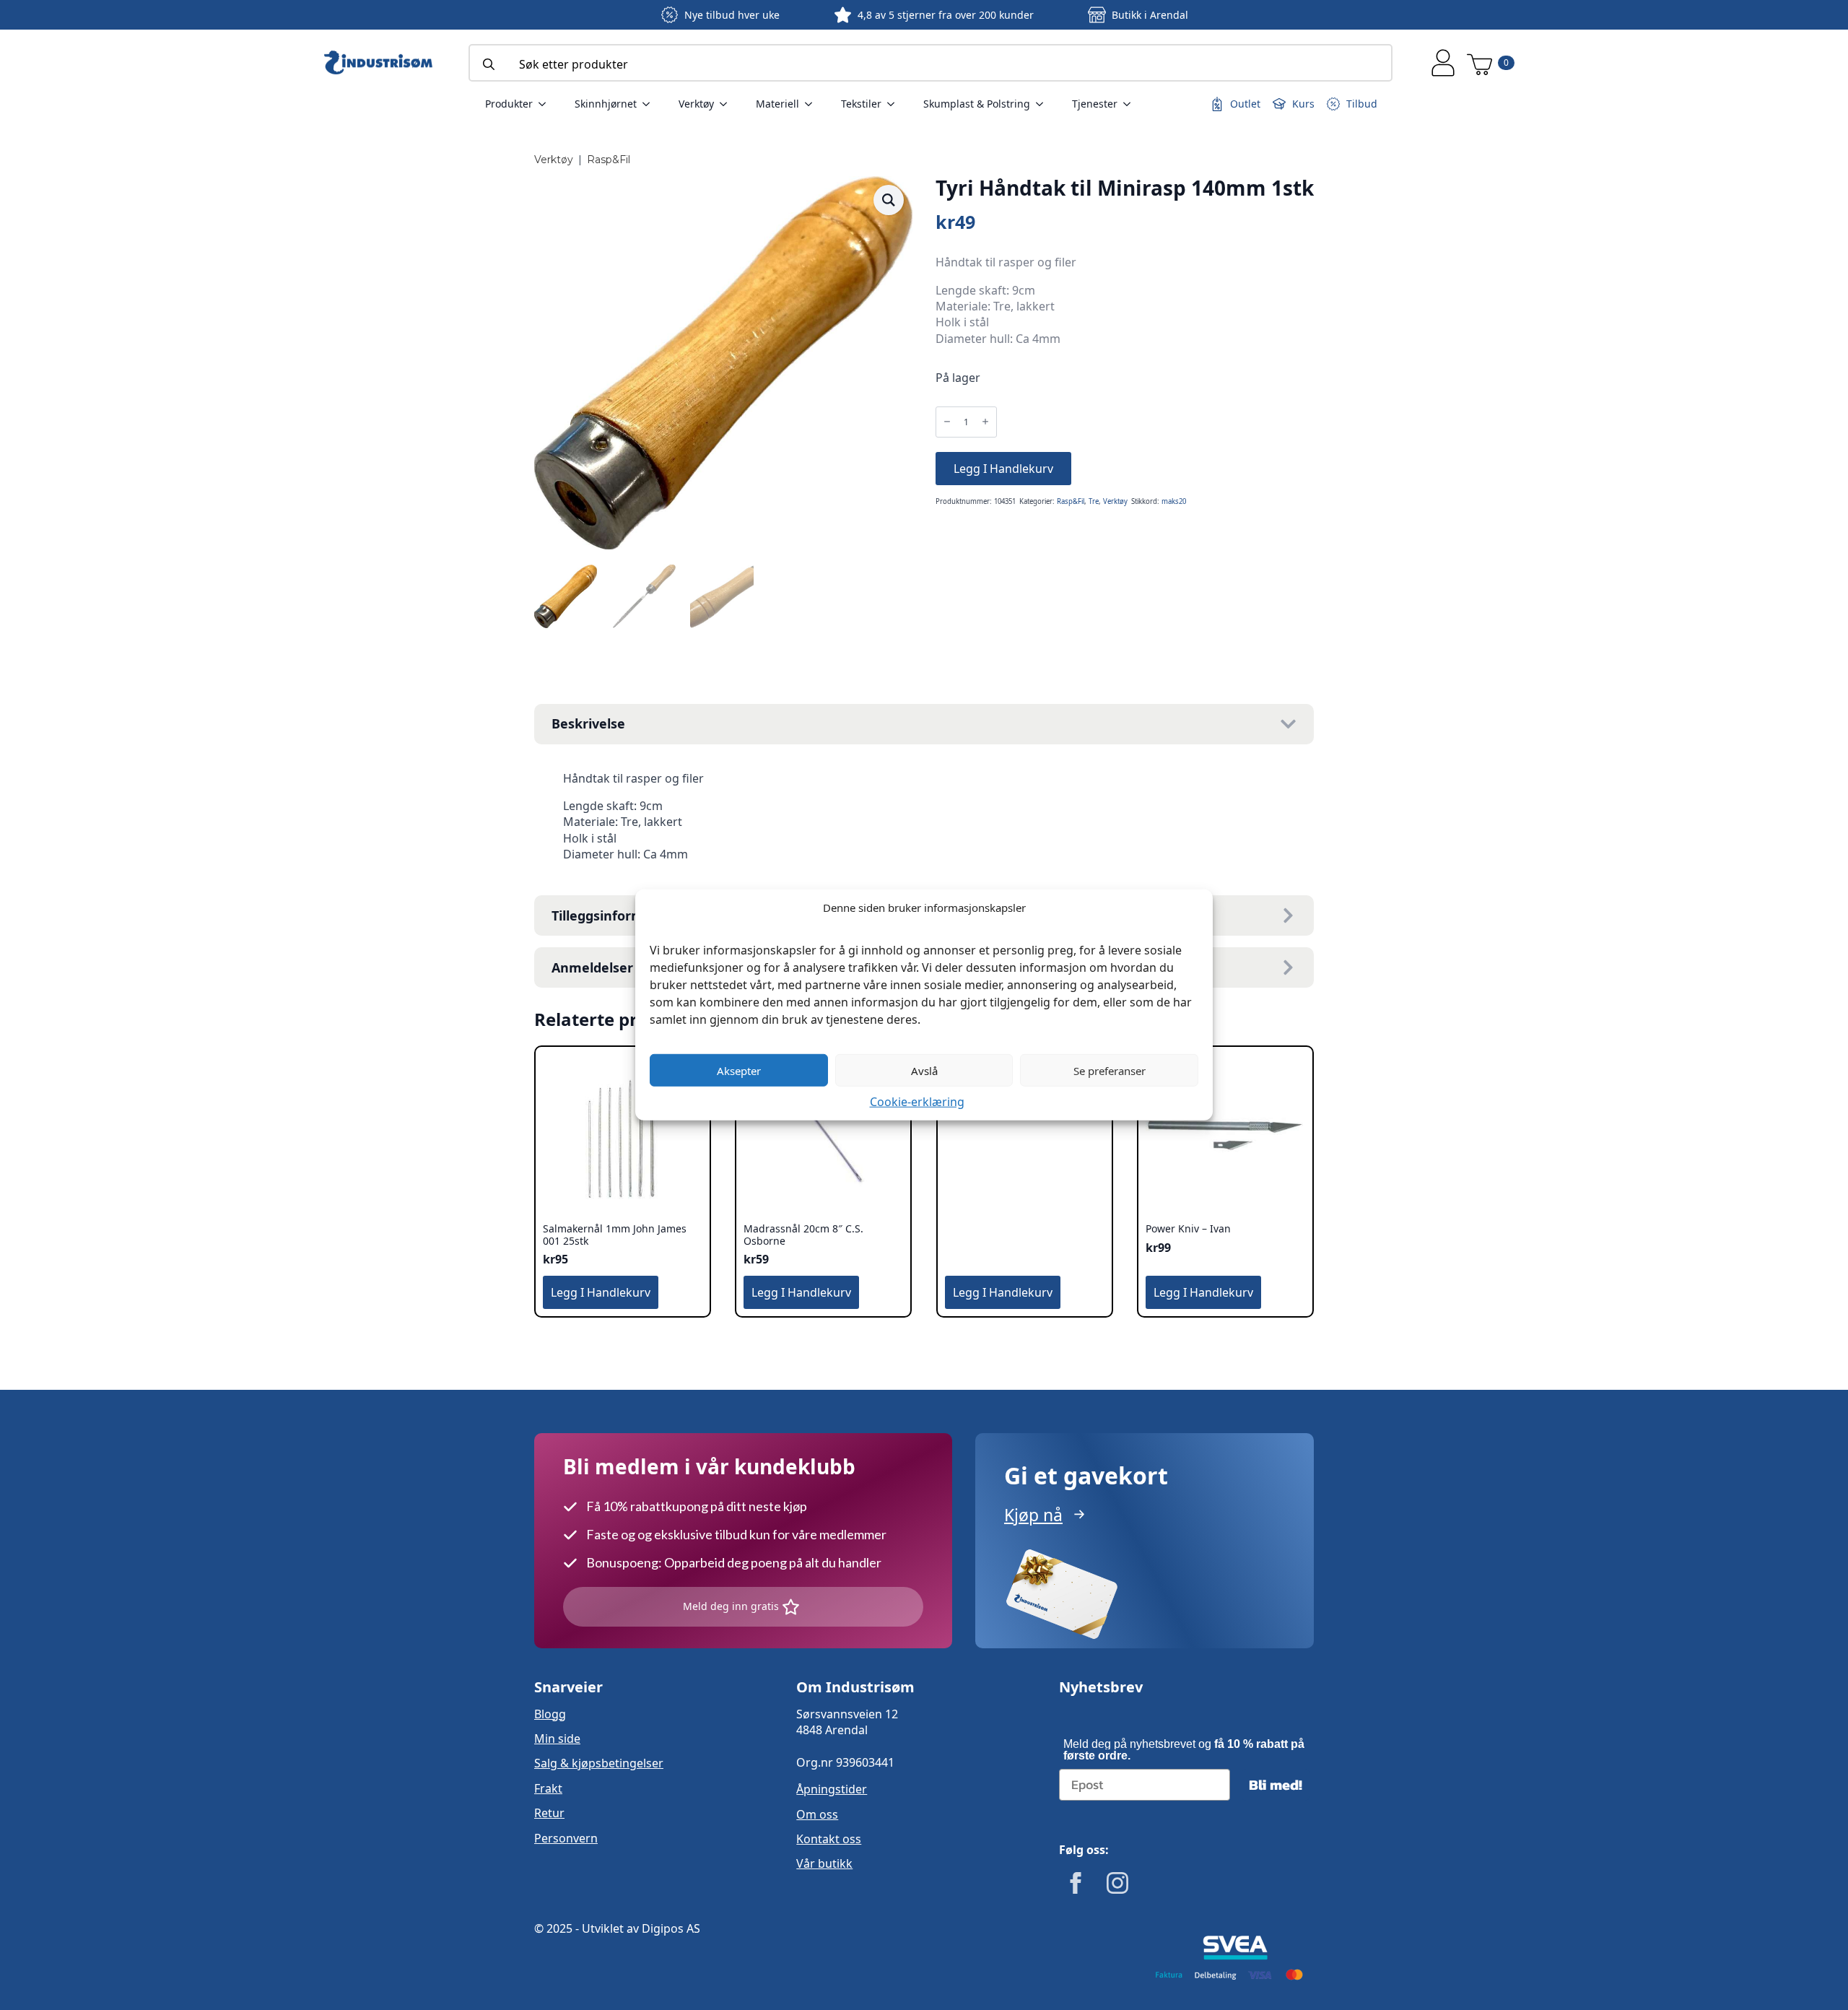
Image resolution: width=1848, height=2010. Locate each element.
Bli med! (1276, 1785)
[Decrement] (947, 422)
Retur (549, 1813)
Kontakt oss (829, 1839)
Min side (557, 1739)
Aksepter (739, 1070)
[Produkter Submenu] (546, 104)
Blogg (550, 1714)
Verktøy (696, 104)
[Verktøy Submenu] (728, 104)
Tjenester (1095, 104)
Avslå (924, 1070)
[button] (889, 200)
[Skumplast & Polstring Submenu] (1044, 104)
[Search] (489, 64)
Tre (1094, 501)
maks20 (1174, 501)
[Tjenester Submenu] (1131, 104)
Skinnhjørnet (606, 104)
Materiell (777, 104)
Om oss (817, 1814)
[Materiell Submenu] (813, 104)
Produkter (509, 104)
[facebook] (1076, 1883)
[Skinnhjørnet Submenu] (650, 104)
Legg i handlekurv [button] (601, 1292)
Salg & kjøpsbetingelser (599, 1763)
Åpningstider (832, 1789)
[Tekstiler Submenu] (895, 104)
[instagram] (1117, 1883)
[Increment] (985, 422)
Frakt (548, 1788)
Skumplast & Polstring (977, 104)
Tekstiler (861, 104)
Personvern (566, 1838)
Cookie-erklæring (917, 1102)
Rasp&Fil (609, 160)
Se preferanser (1110, 1070)
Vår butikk (824, 1863)
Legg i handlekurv (1003, 469)
